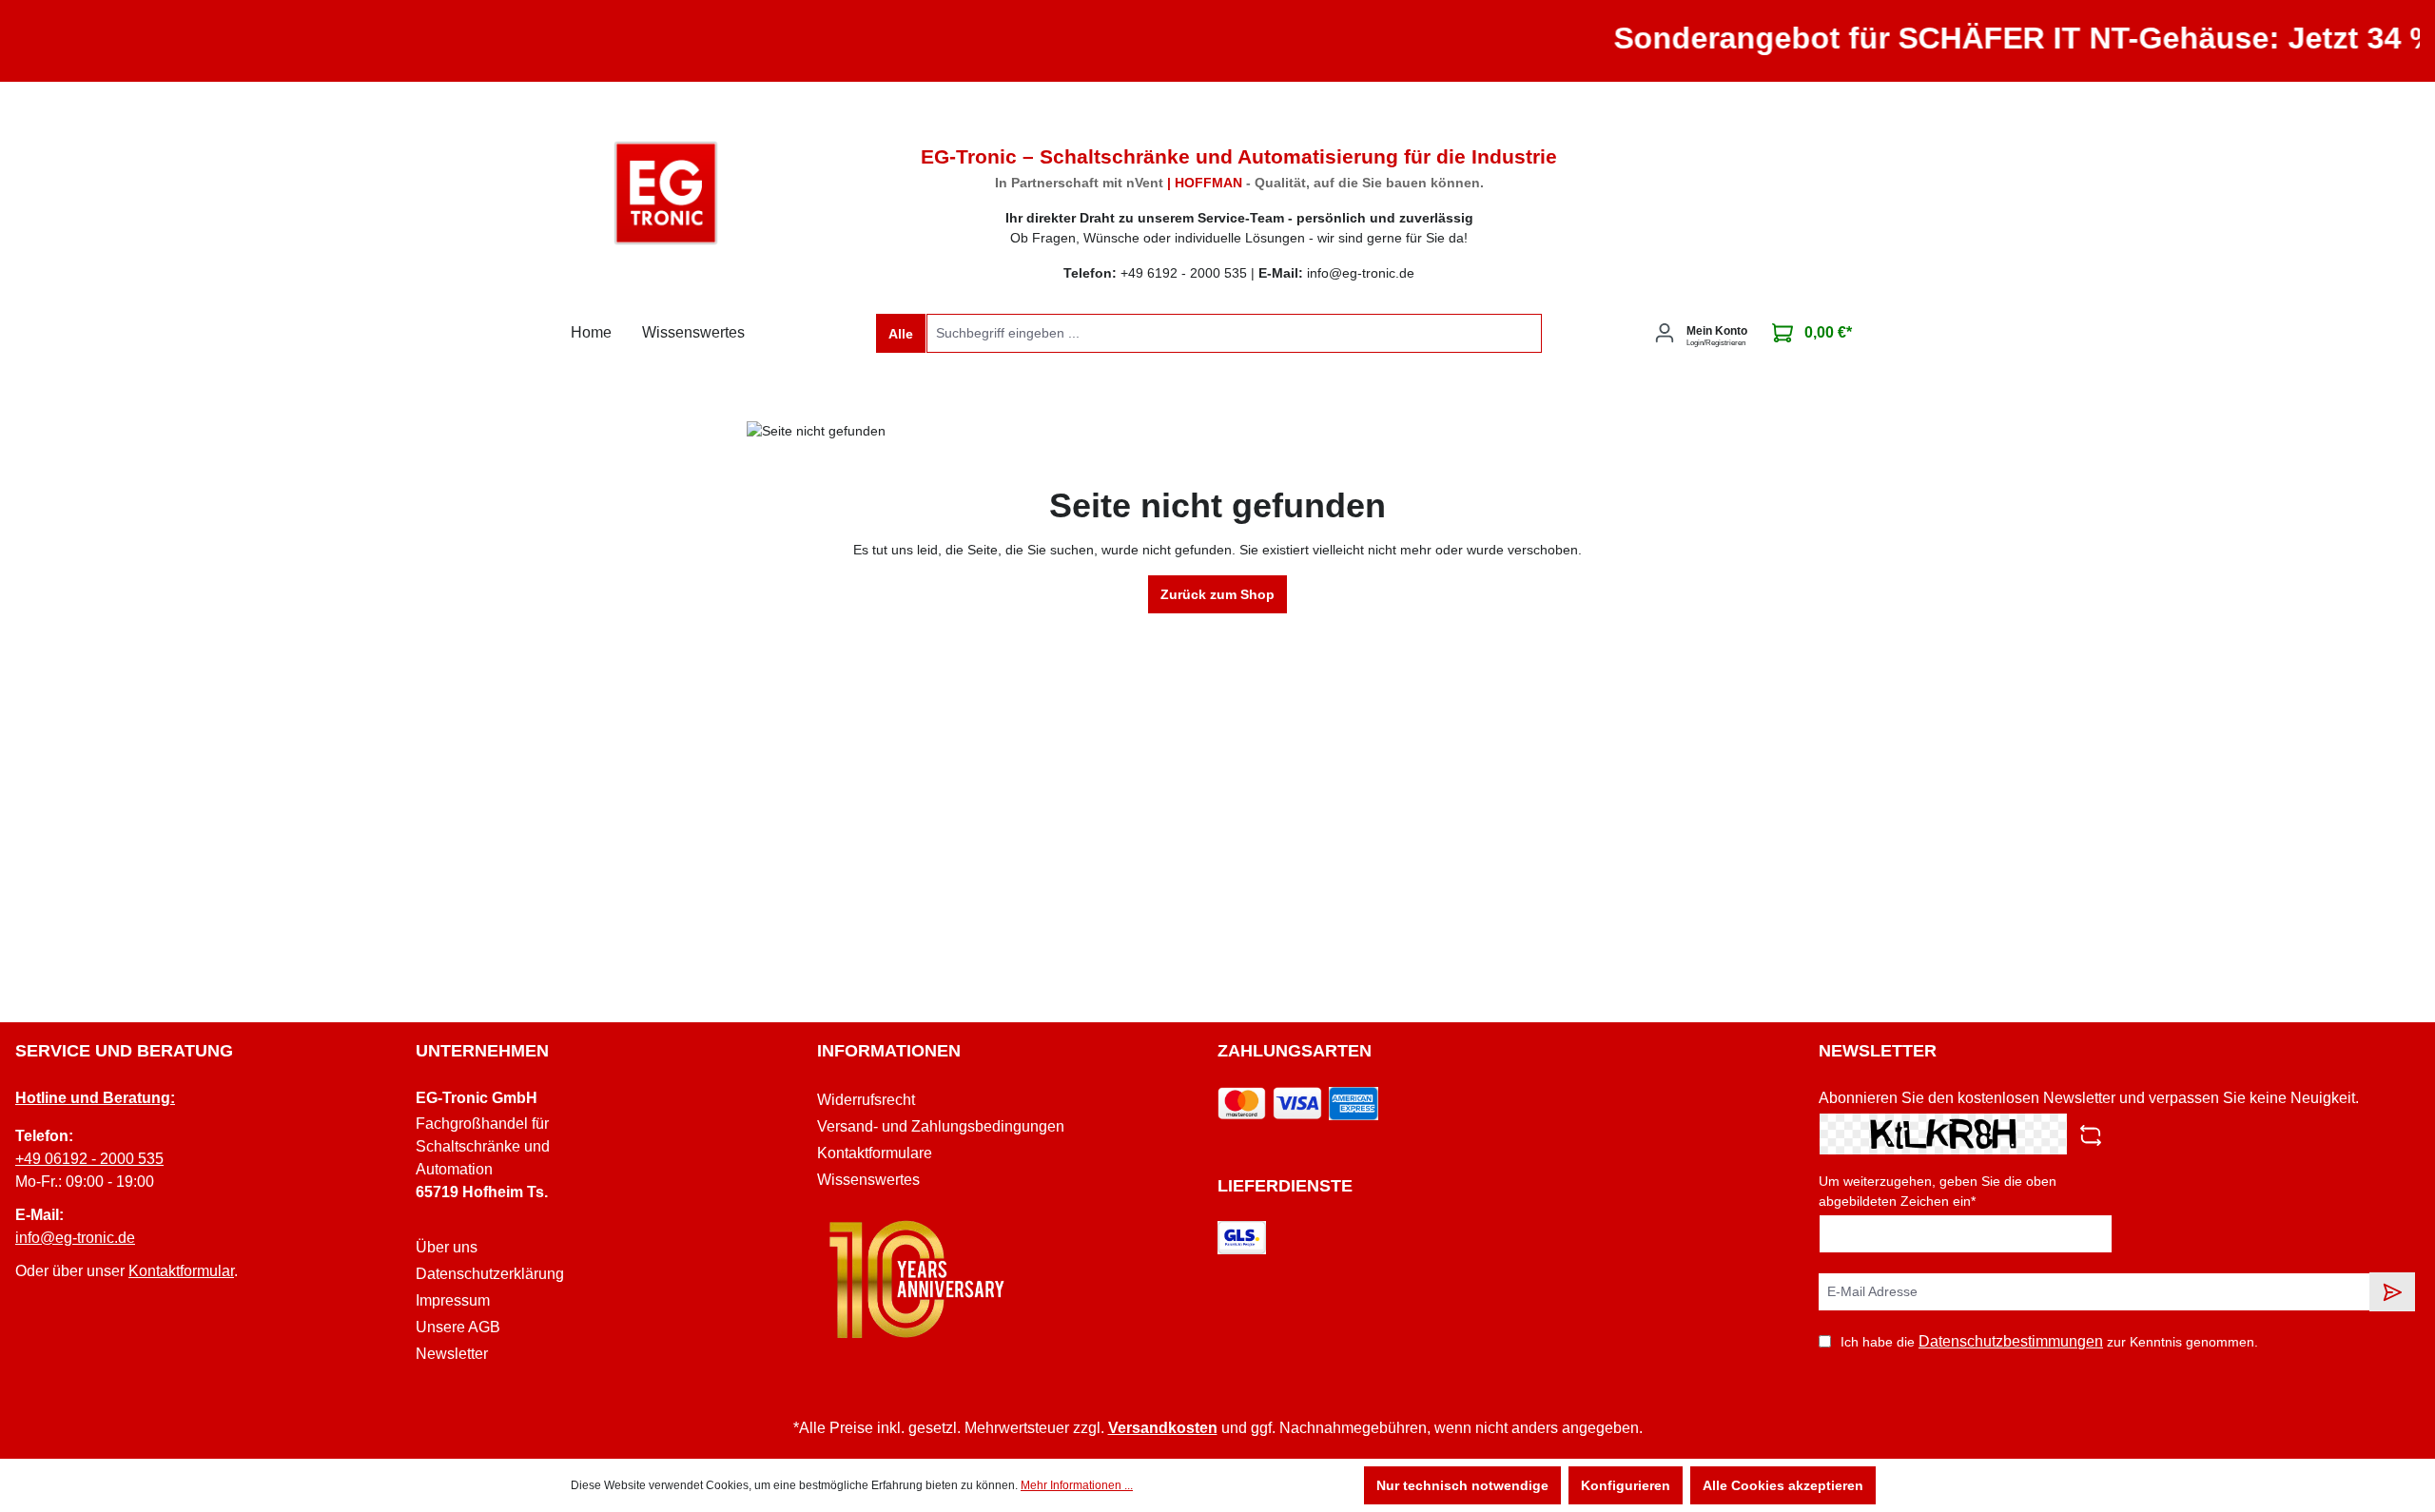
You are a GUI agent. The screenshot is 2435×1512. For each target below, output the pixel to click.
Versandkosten (1163, 1428)
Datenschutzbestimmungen (2011, 1341)
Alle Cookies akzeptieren (1783, 1485)
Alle (901, 334)
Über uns (447, 1247)
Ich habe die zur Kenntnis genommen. (2049, 1341)
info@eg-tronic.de (75, 1238)
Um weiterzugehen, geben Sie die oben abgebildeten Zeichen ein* (1938, 1191)
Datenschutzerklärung (490, 1274)
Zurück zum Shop (1217, 594)
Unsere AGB (458, 1327)
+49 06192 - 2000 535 (89, 1159)
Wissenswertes (868, 1180)
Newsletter (452, 1354)
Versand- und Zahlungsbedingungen (941, 1126)
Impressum (453, 1300)
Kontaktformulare (875, 1153)
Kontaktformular (181, 1271)
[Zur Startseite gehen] (666, 193)
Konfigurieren (1626, 1485)
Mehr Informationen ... (1077, 1485)
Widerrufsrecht (866, 1100)
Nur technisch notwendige (1462, 1485)
